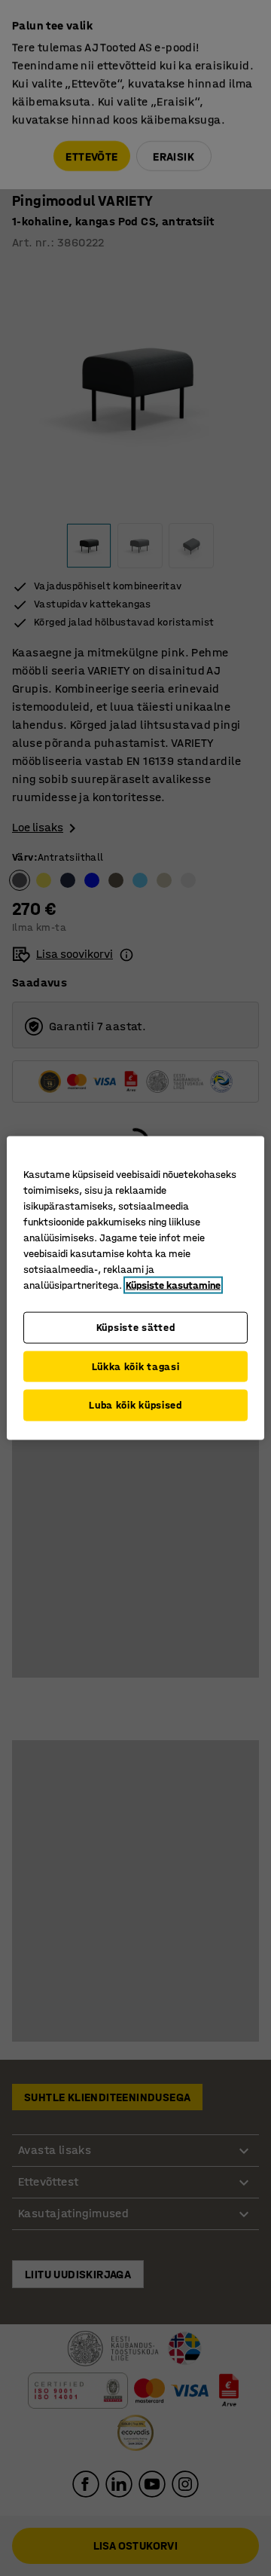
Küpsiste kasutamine (173, 1285)
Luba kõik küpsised (135, 1405)
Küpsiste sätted (136, 1328)
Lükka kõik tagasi (136, 1366)
